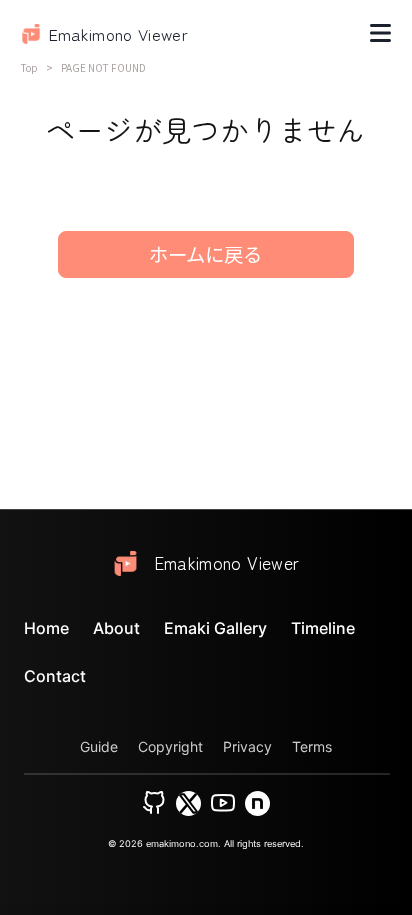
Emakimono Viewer (118, 34)
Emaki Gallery (215, 628)
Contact (55, 676)
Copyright (170, 746)
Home (46, 628)
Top (29, 67)
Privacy (247, 746)
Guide (99, 746)
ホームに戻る (205, 254)
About (116, 628)
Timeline (323, 628)
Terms (312, 746)
